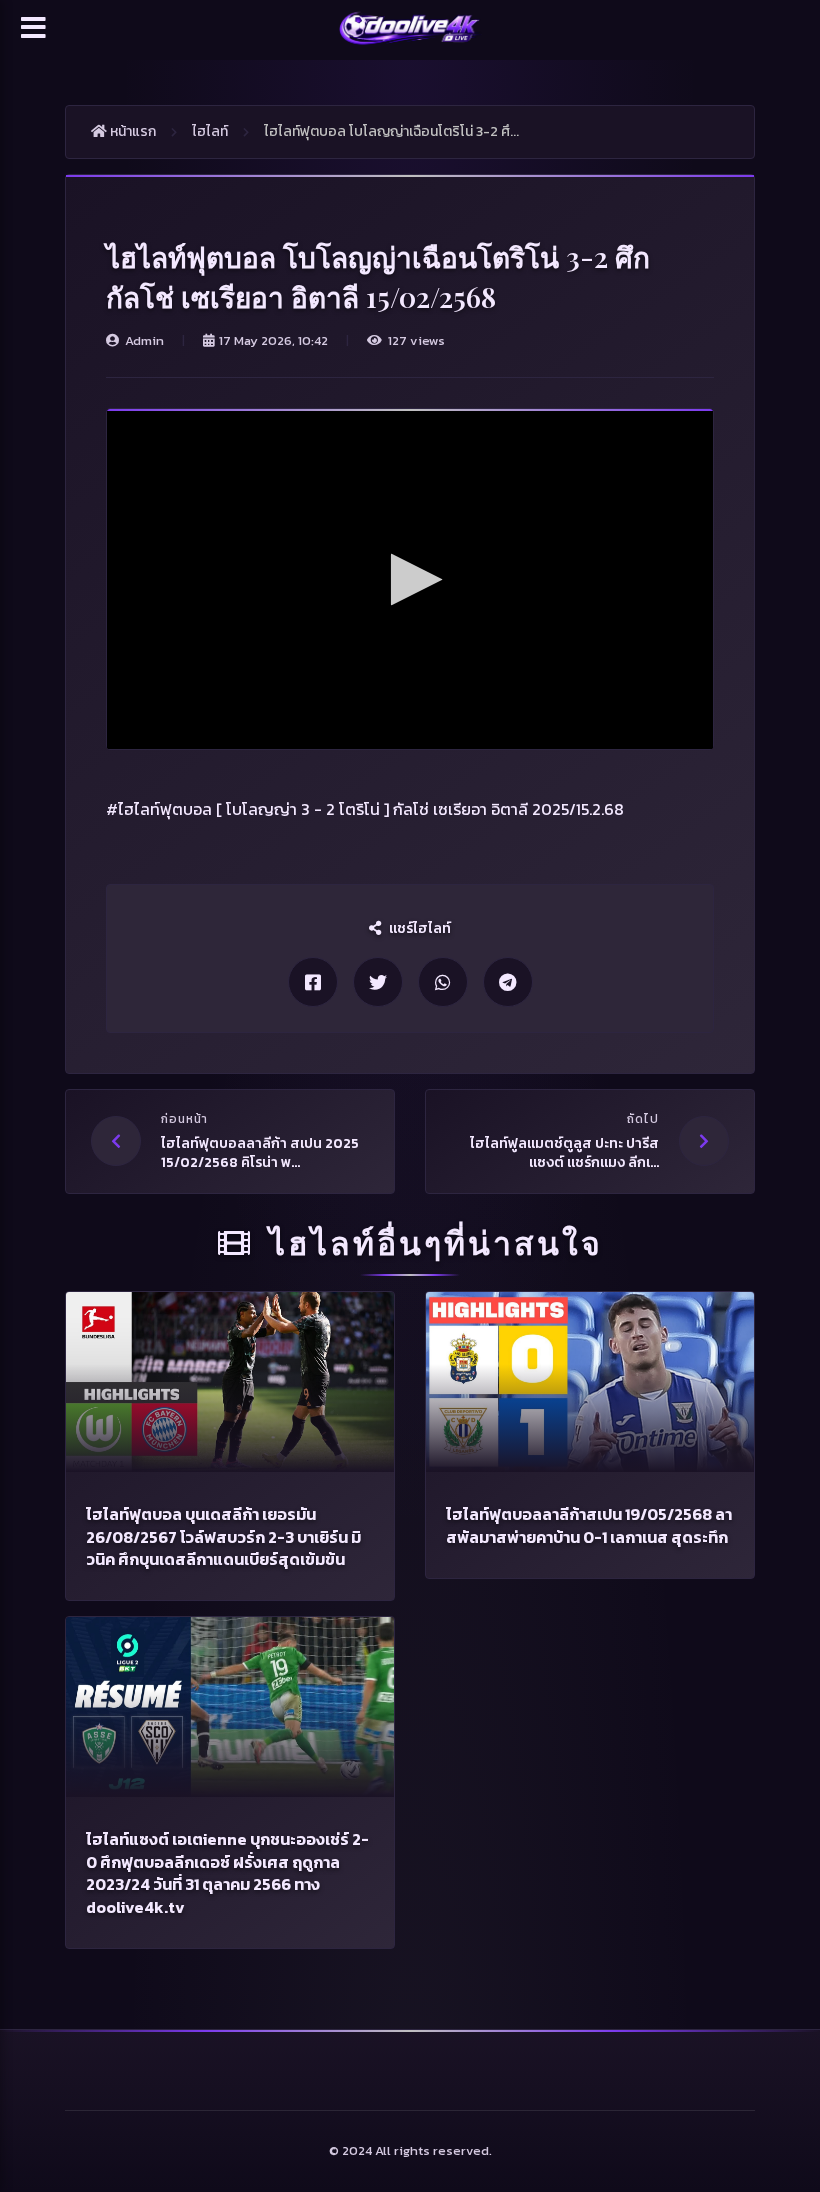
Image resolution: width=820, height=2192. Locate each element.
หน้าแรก (131, 131)
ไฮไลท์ (210, 131)
